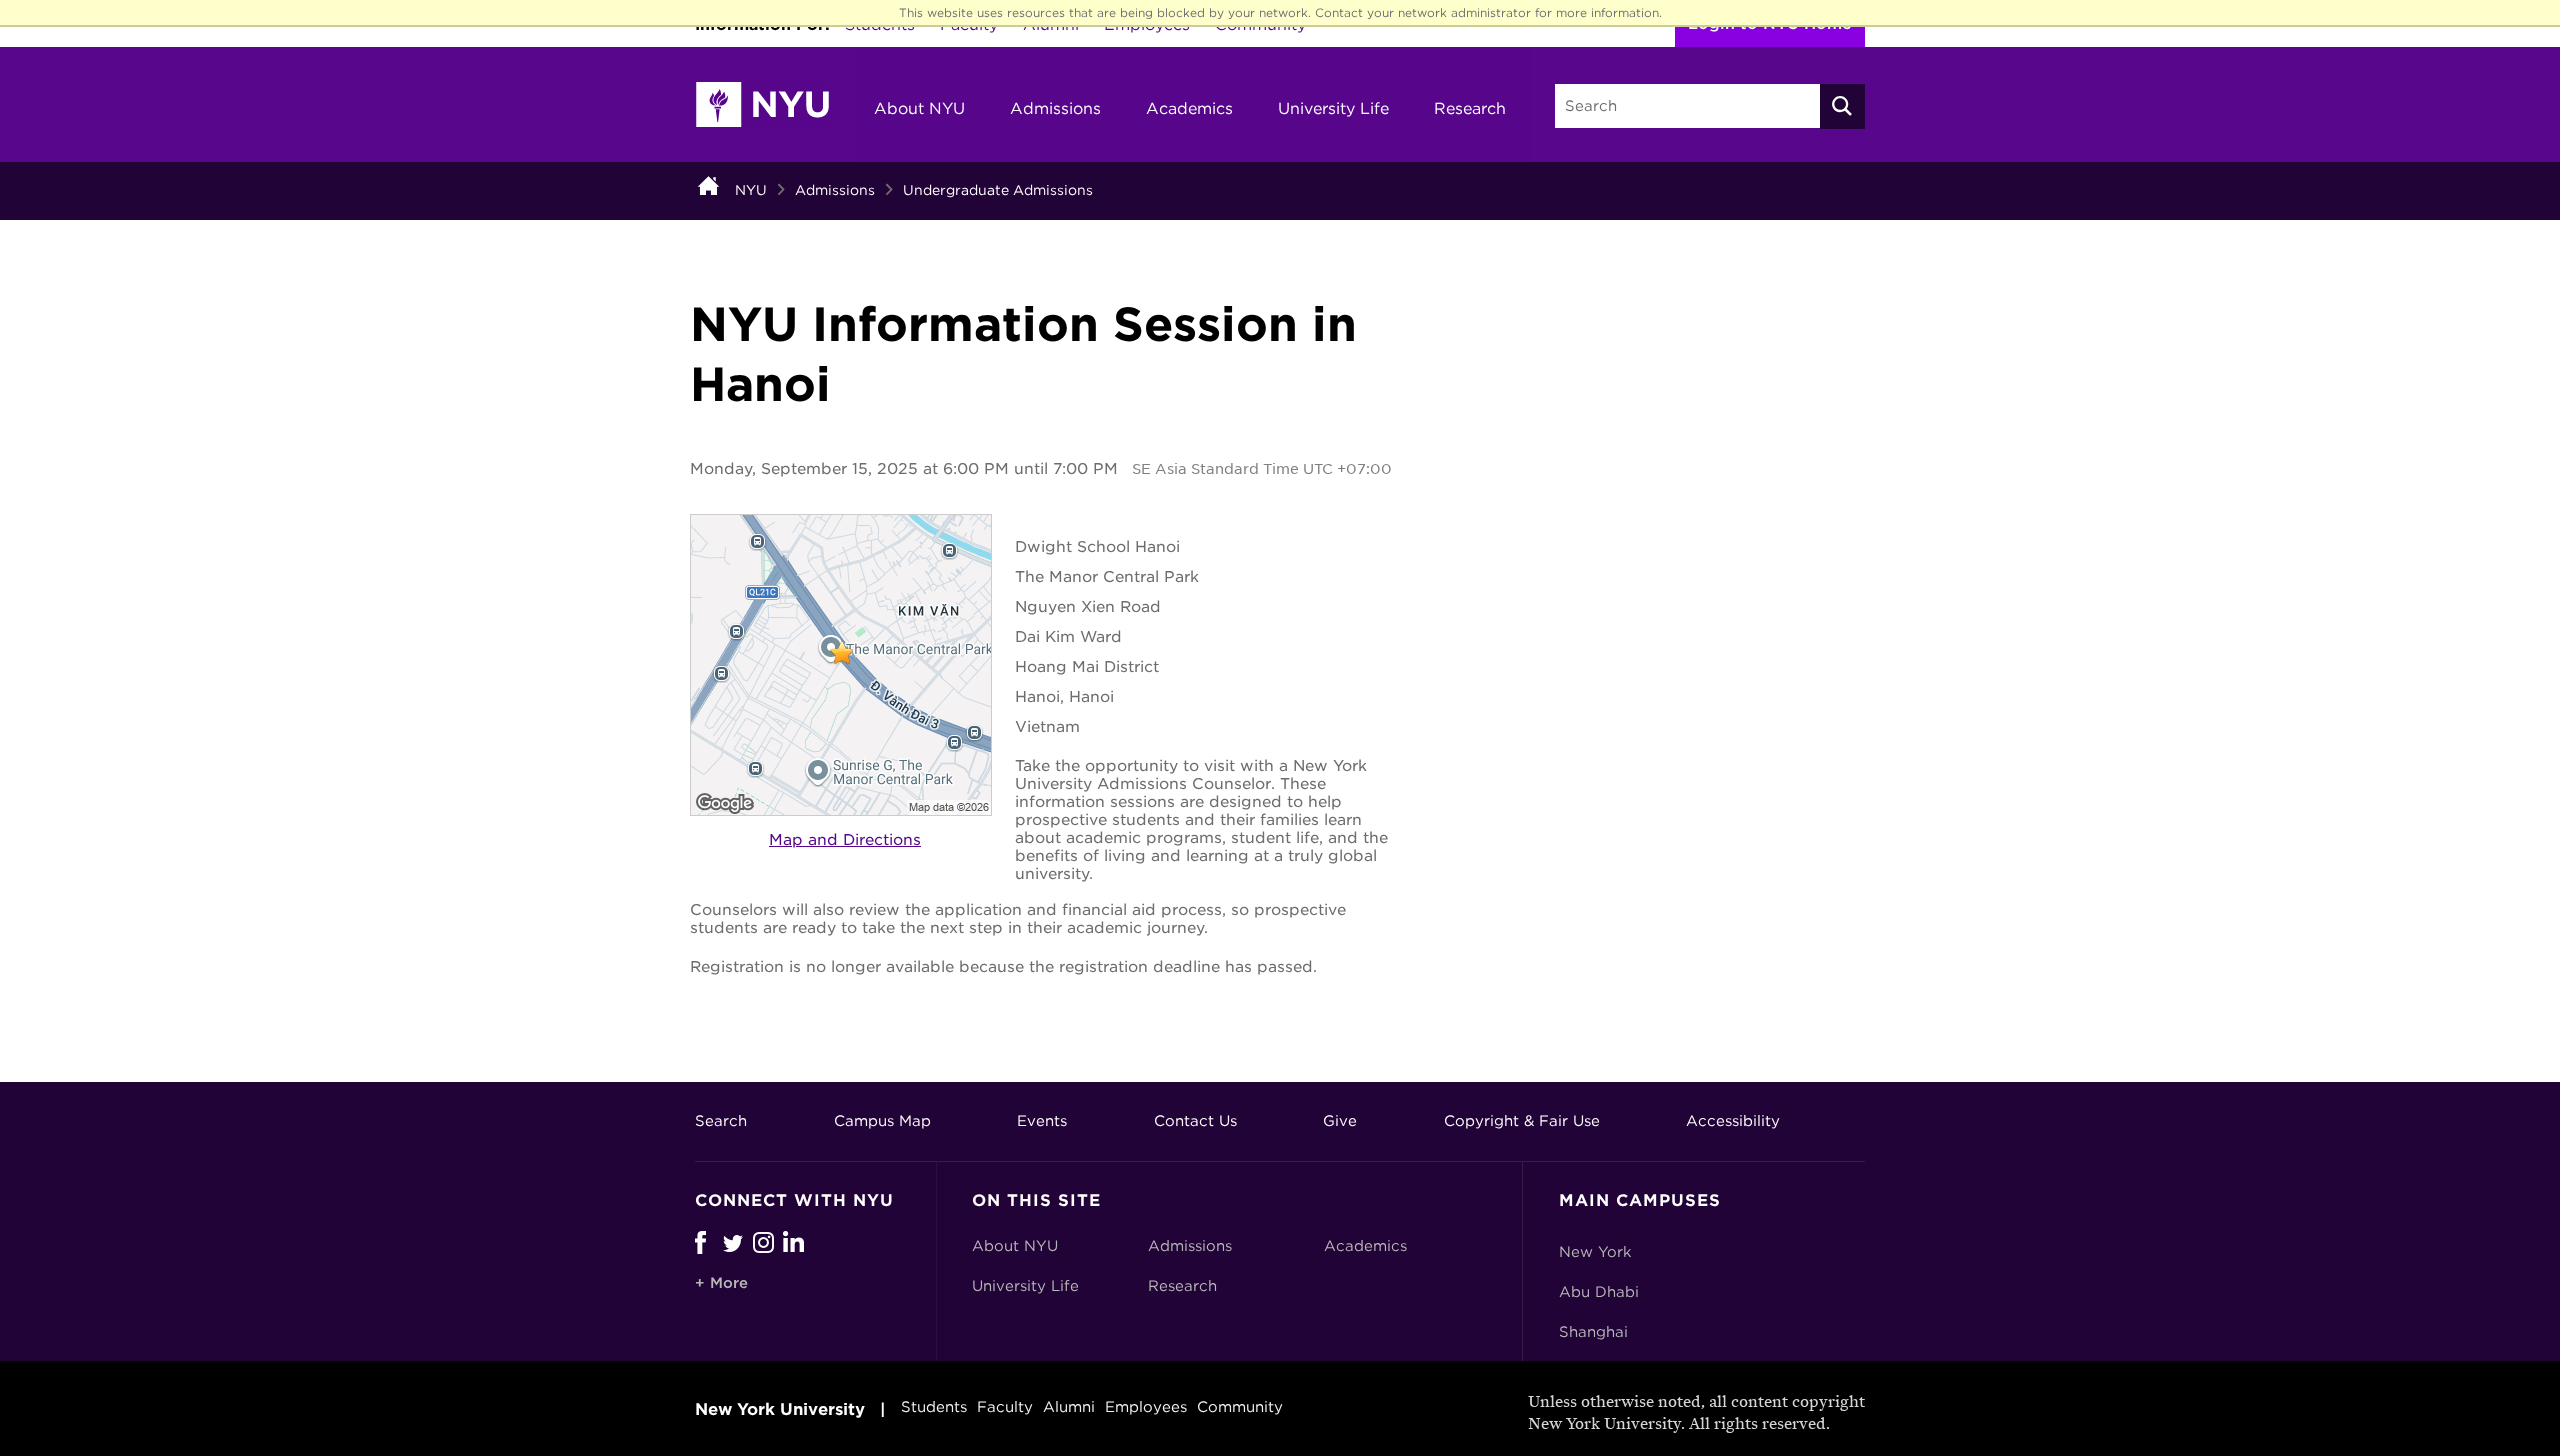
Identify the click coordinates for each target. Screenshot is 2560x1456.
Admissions (1055, 108)
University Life (1333, 108)
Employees (1146, 1407)
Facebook (700, 1242)
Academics (1189, 108)
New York (1595, 1252)
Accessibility (1733, 1121)
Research (1470, 108)
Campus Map (882, 1121)
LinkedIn (798, 1242)
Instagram (768, 1242)
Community (1240, 1407)
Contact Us (1195, 1121)
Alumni (1069, 1407)
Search (721, 1121)
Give (1340, 1121)
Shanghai (1593, 1332)
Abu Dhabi (1599, 1292)
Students (934, 1407)
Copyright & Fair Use (1522, 1121)
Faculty (1005, 1407)
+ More (721, 1283)
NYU (751, 190)
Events (1042, 1121)
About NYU (919, 108)
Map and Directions (845, 840)
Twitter (738, 1242)
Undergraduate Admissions (998, 190)
